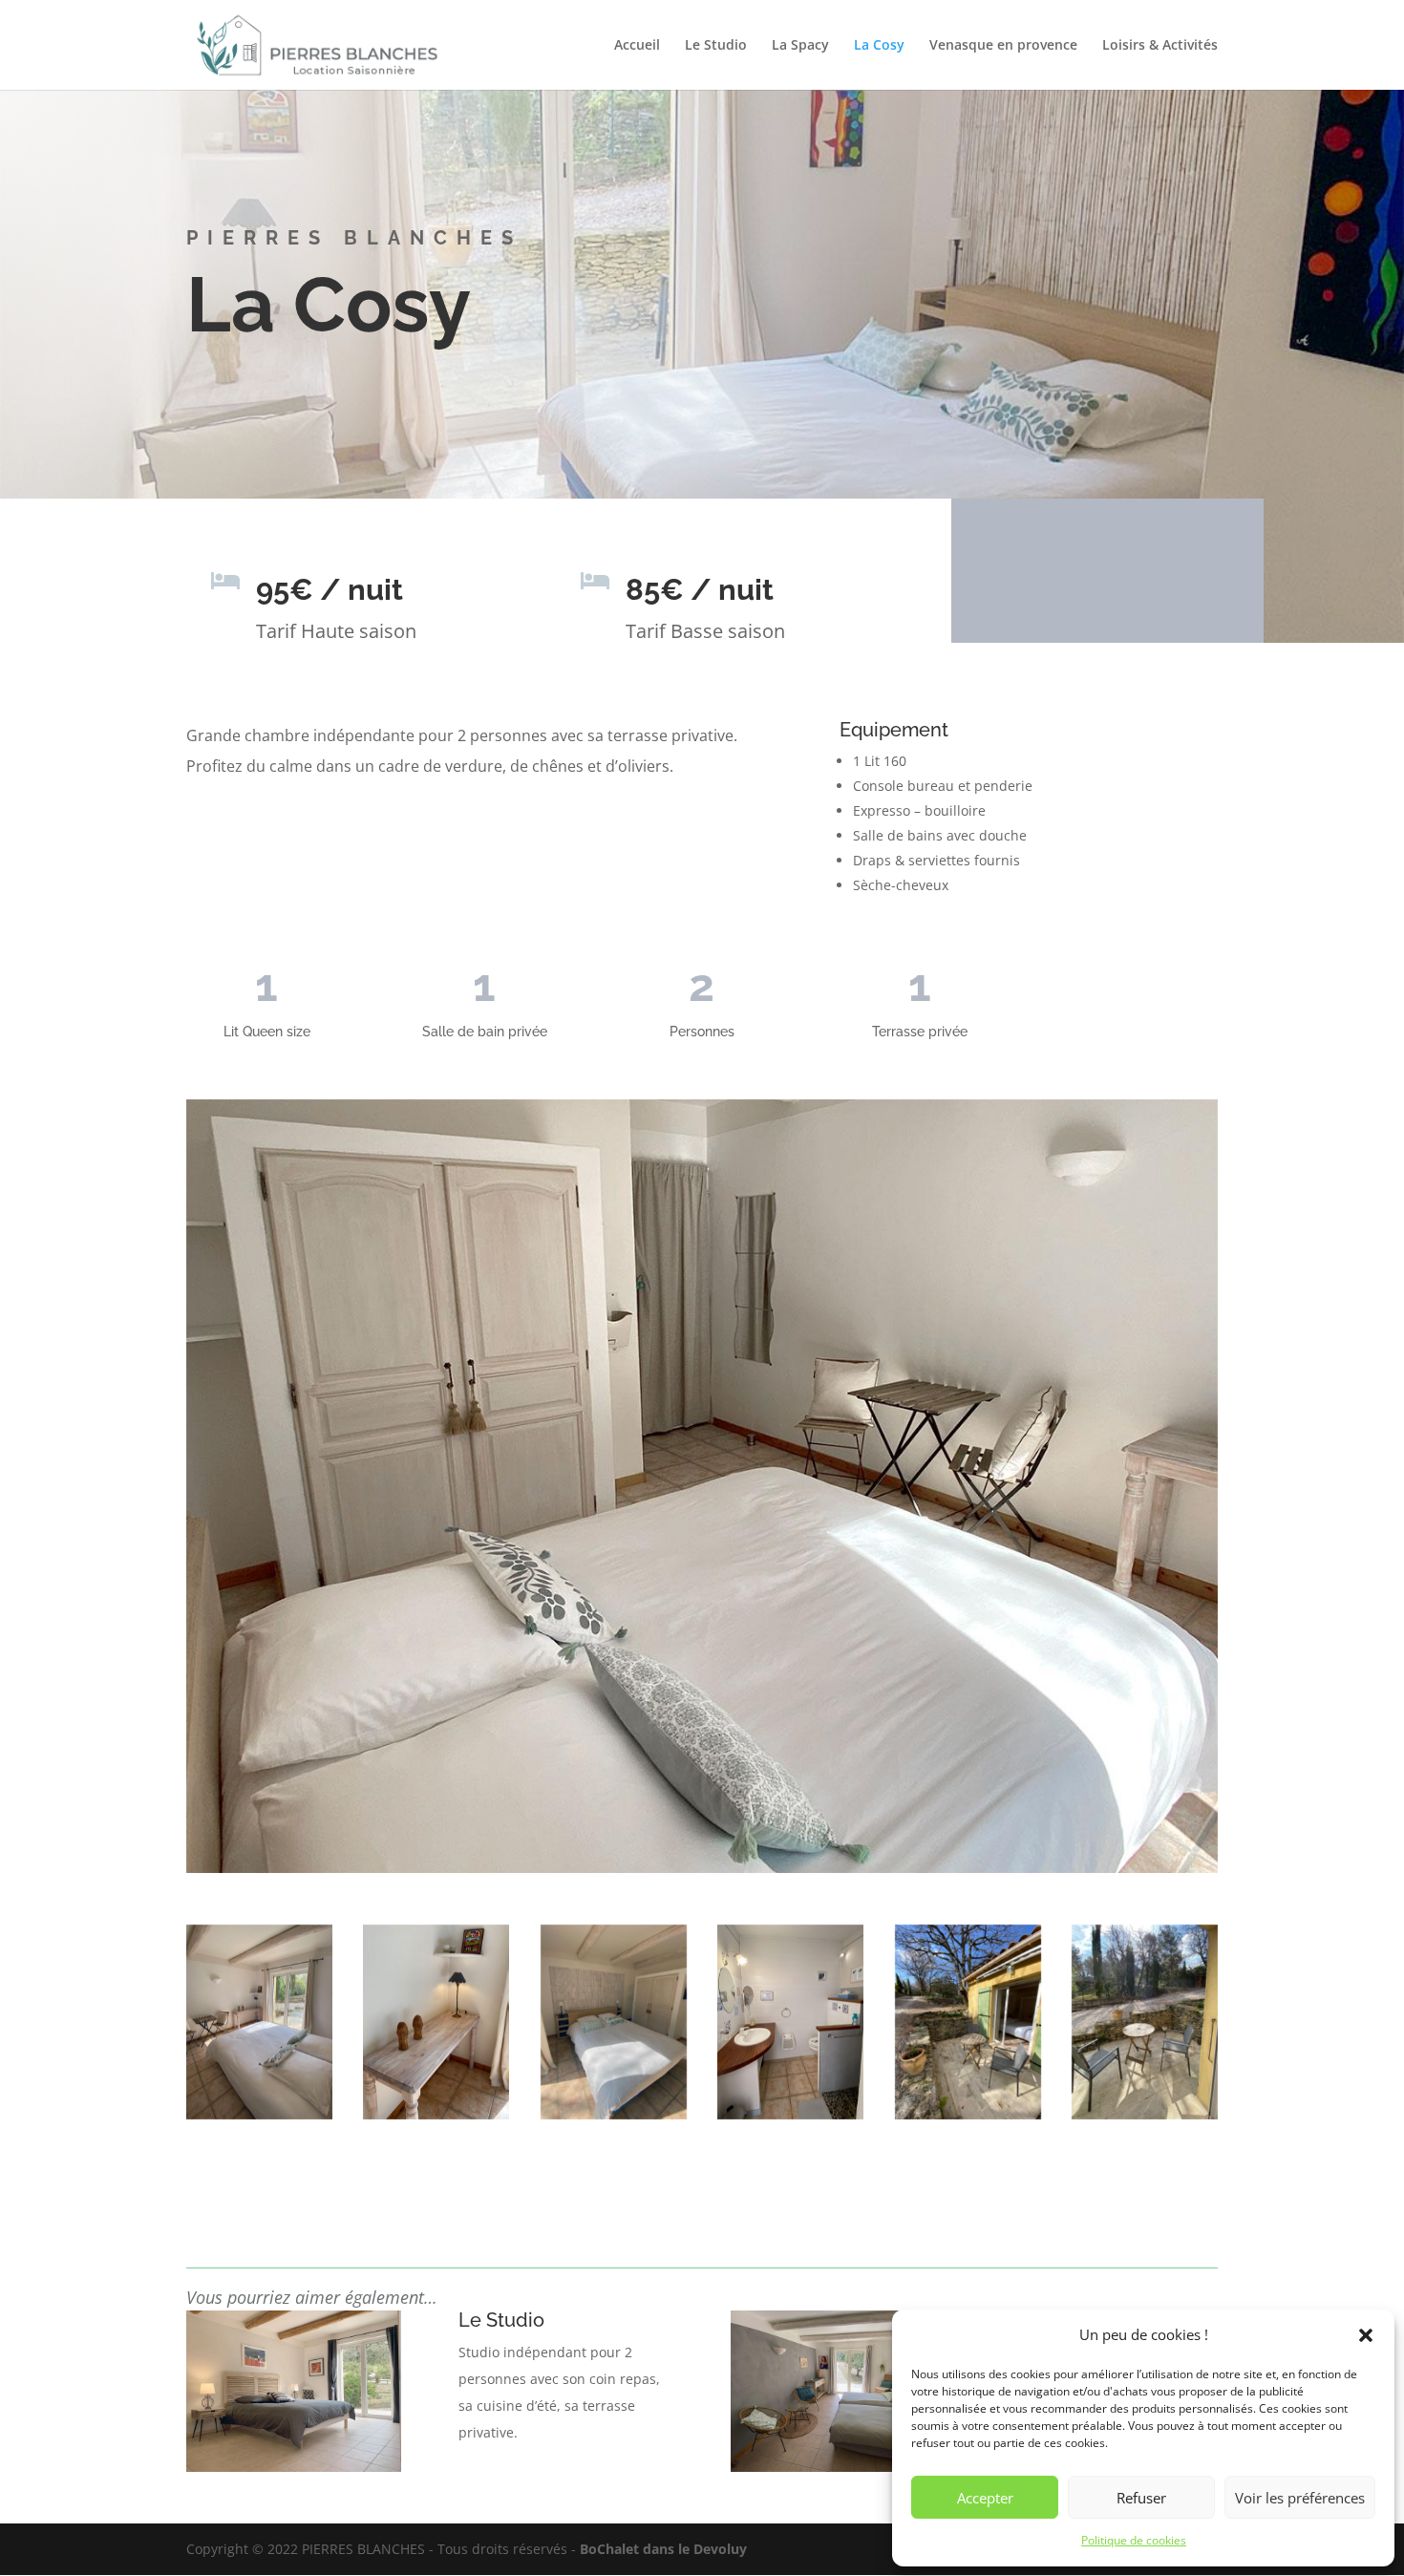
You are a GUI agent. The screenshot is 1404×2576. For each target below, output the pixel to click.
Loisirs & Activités (1160, 46)
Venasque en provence (1003, 46)
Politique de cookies (1134, 2540)
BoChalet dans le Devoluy (663, 2549)
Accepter (985, 2498)
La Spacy (800, 46)
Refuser (1141, 2498)
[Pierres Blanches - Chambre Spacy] (259, 2022)
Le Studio (716, 46)
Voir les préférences (1300, 2498)
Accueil (637, 46)
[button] (1366, 2335)
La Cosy (879, 46)
